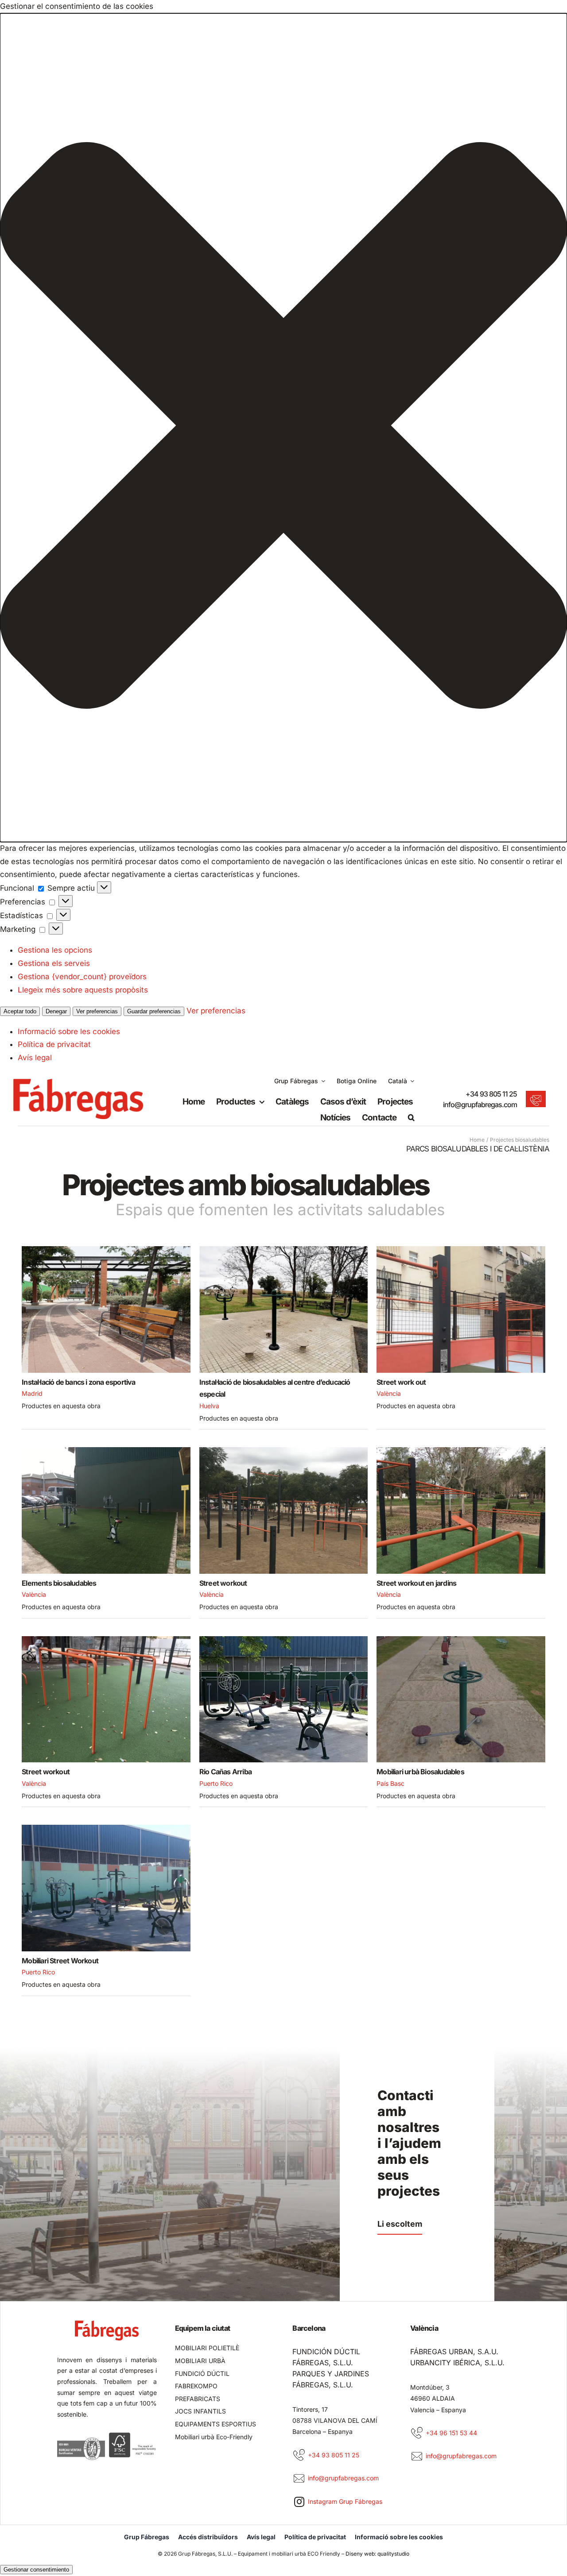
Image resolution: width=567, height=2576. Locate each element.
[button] (283, 428)
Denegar (56, 1011)
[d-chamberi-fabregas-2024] (106, 1250)
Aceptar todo (20, 1011)
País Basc (390, 1783)
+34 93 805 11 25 (491, 1094)
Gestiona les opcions (55, 950)
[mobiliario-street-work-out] (284, 1451)
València (389, 1393)
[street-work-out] (461, 1250)
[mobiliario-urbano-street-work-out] (106, 1828)
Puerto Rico (216, 1783)
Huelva (209, 1406)
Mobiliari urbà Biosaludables (420, 1772)
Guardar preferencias (154, 1011)
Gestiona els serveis (54, 963)
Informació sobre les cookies (69, 1031)
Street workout (223, 1583)
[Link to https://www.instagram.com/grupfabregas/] (299, 2502)
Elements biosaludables (59, 1583)
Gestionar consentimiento (36, 2570)
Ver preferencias (97, 1011)
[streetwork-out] (106, 1640)
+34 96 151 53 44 (451, 2433)
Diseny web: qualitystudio (377, 2554)
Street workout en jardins (416, 1583)
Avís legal (35, 1058)
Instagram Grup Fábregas (345, 2501)
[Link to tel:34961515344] (417, 2433)
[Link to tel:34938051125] (299, 2455)
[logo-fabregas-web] (78, 1082)
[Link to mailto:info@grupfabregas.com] (299, 2479)
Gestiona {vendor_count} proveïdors (82, 977)
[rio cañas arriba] (284, 1640)
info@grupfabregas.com (480, 1105)
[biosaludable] (461, 1640)
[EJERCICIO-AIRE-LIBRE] (284, 1250)
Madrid (32, 1393)
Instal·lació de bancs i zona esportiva (78, 1382)
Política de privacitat (54, 1044)
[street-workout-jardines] (461, 1451)
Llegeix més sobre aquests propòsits (83, 990)
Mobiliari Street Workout (60, 1961)
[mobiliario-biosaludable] (106, 1451)
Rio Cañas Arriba (225, 1772)
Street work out (401, 1382)
